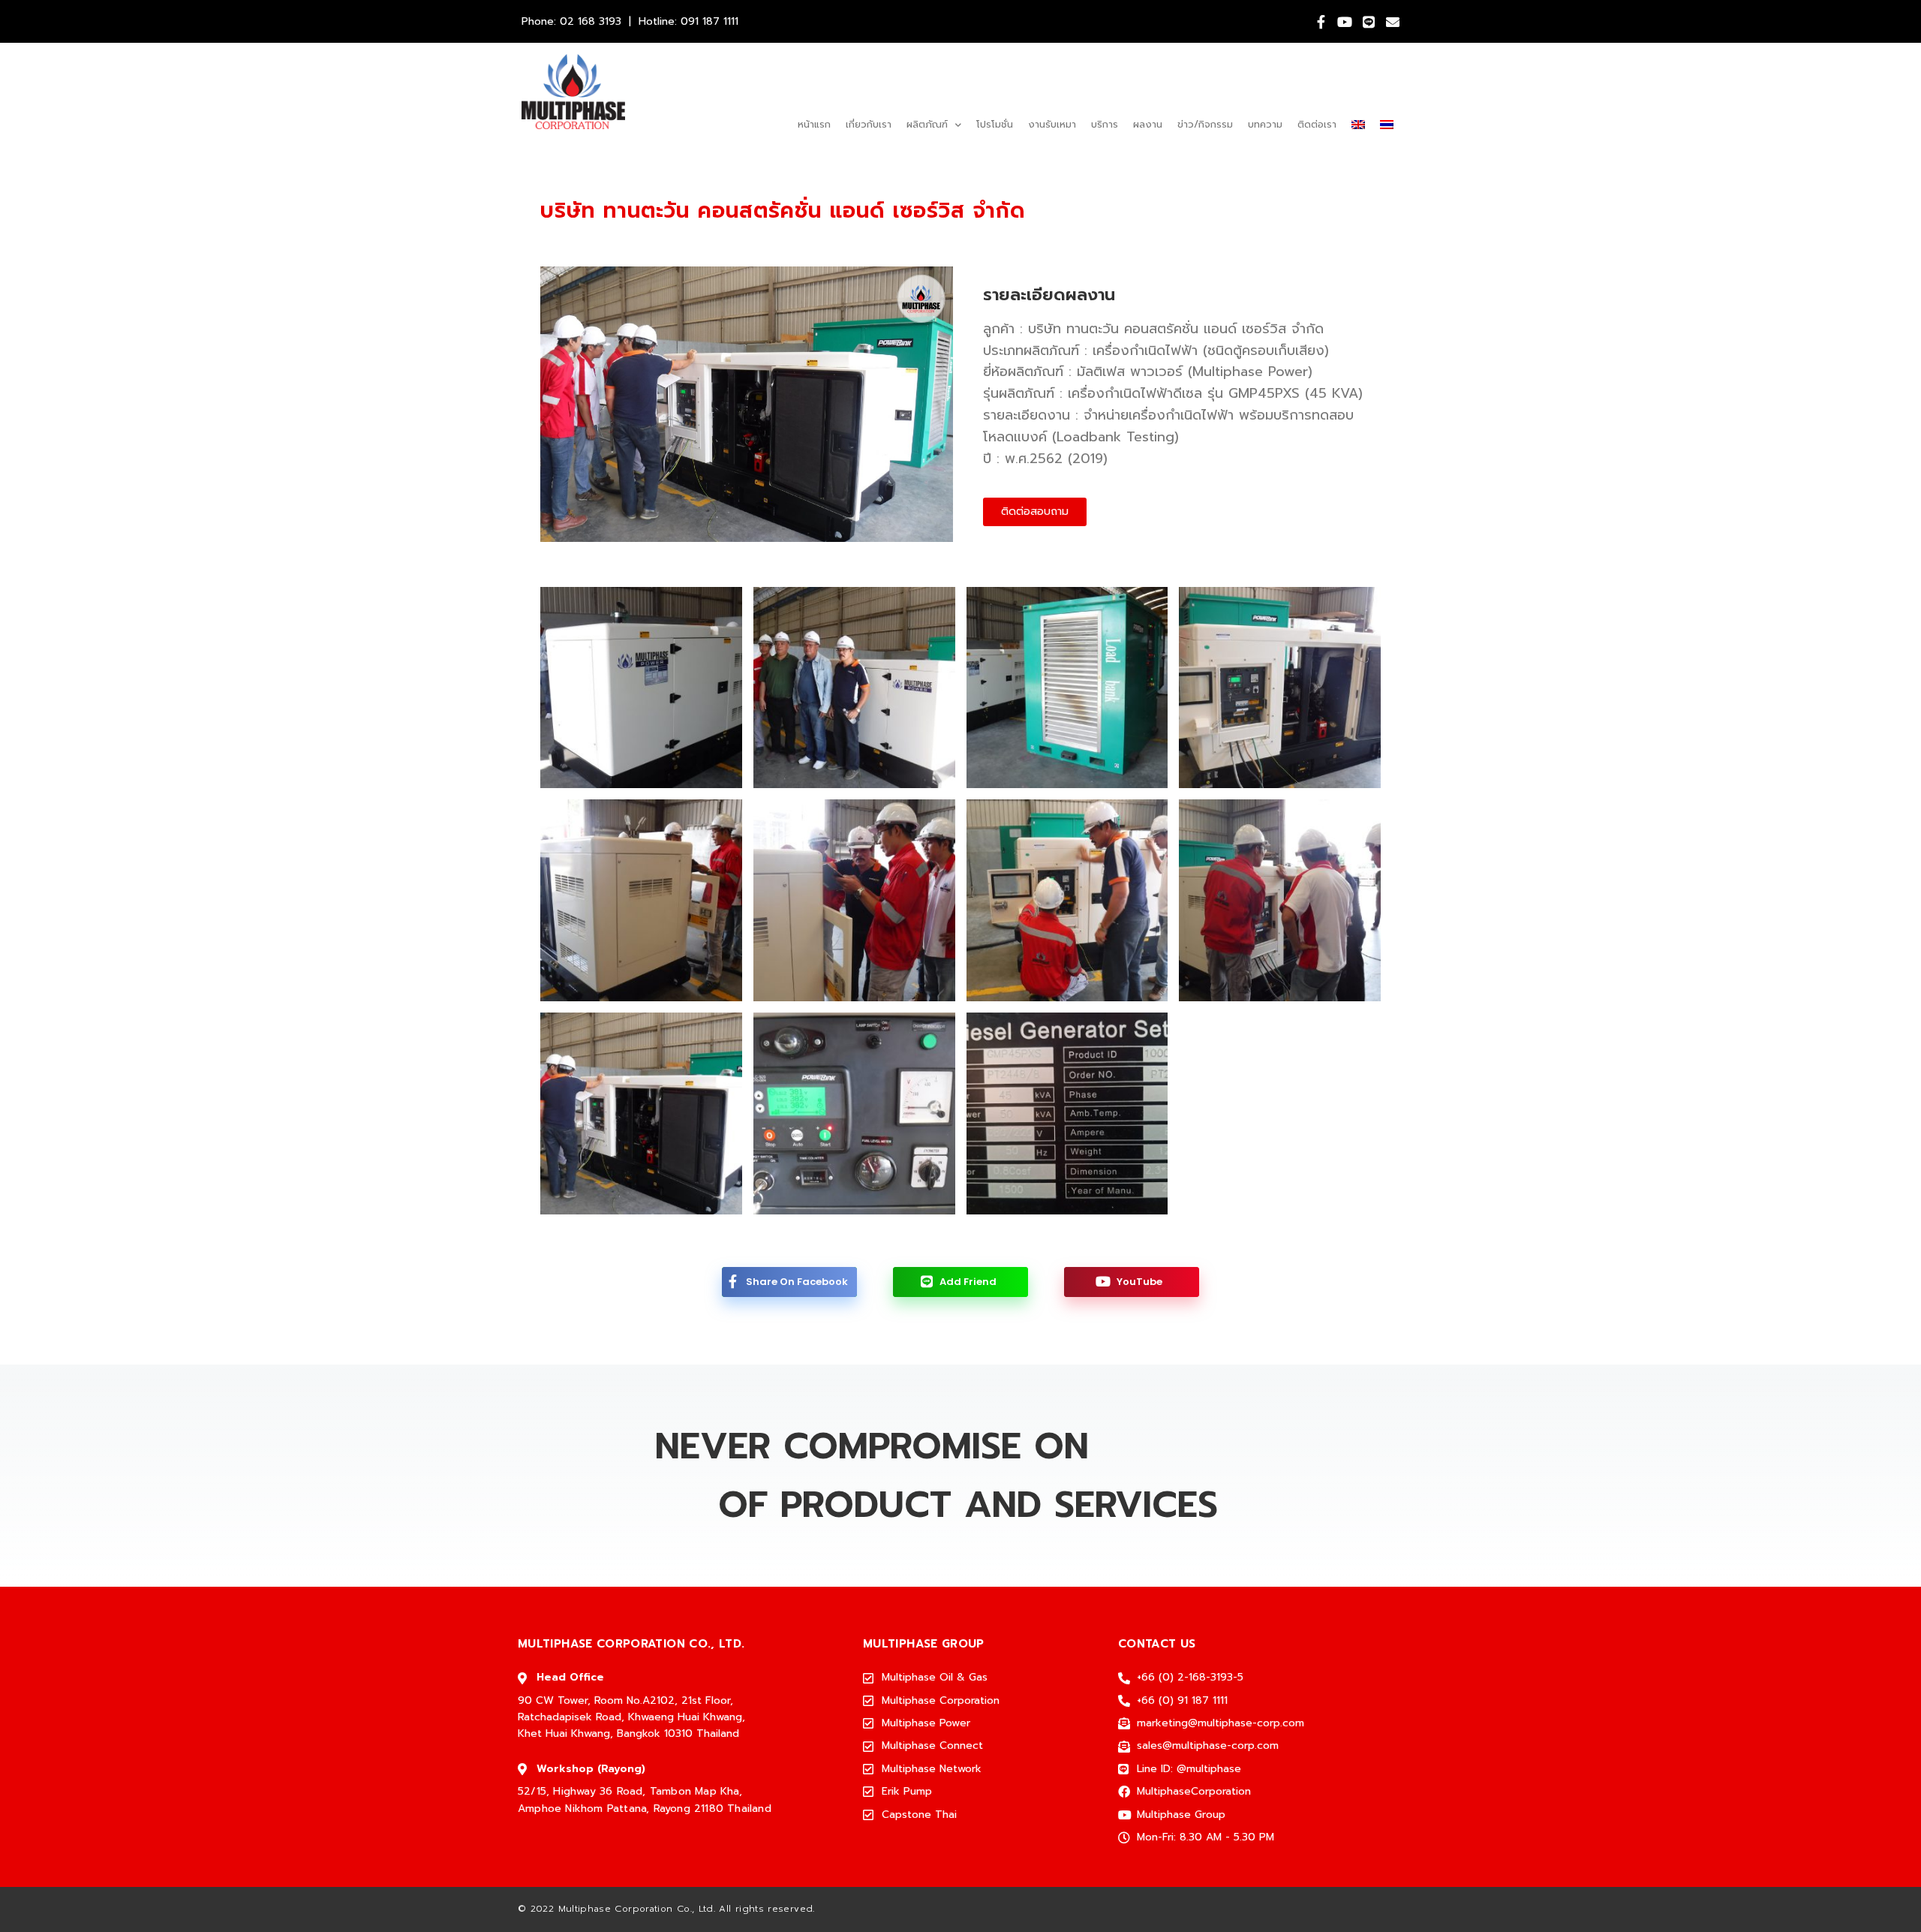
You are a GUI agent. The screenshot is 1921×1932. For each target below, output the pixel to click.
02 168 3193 (591, 21)
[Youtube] (1345, 22)
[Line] (1369, 22)
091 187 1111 (709, 21)
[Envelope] (1393, 22)
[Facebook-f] (1321, 22)
